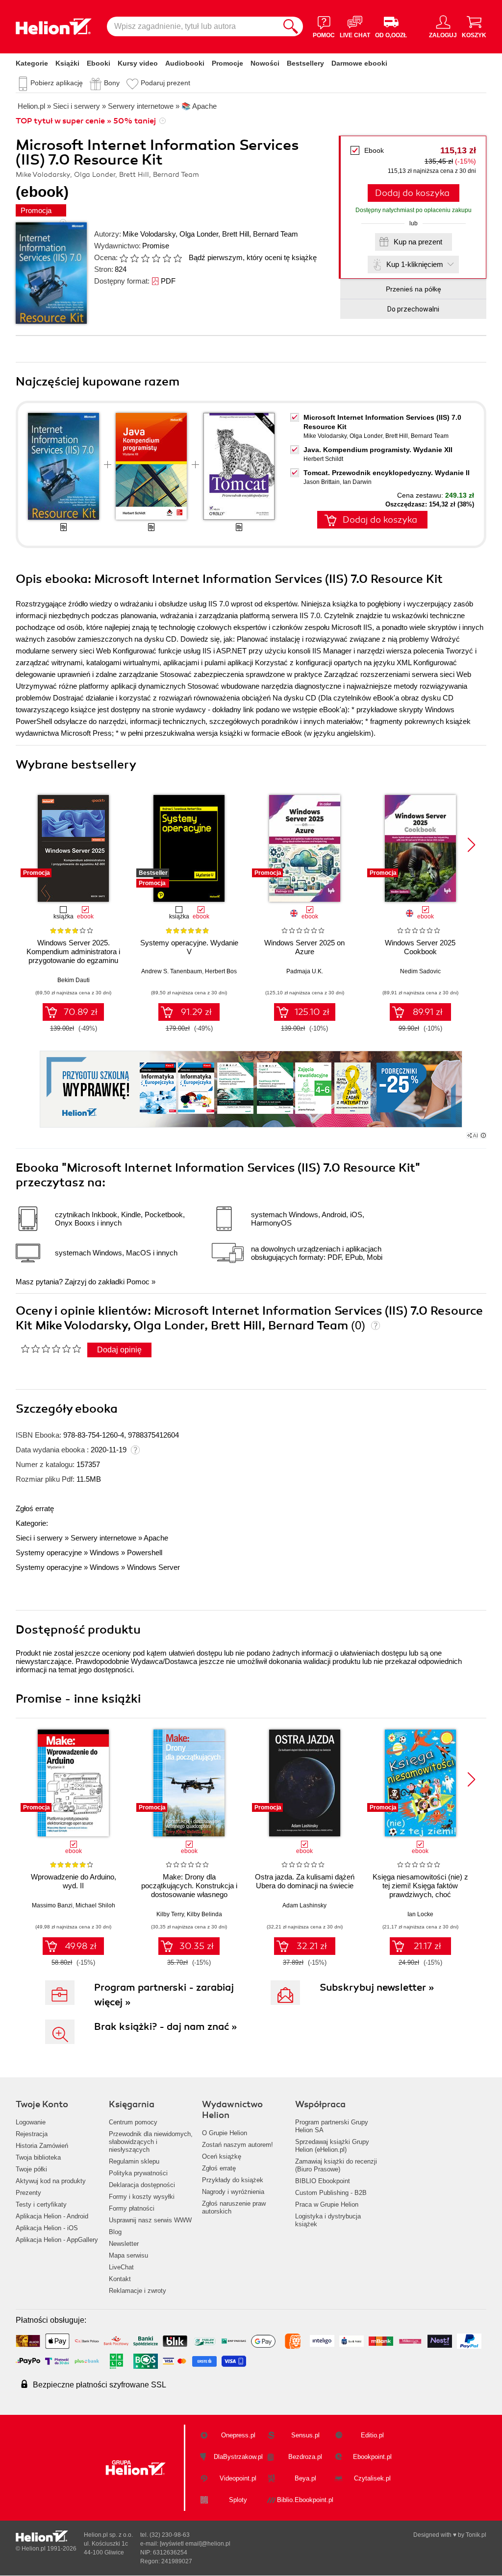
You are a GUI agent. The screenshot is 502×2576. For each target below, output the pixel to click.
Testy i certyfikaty (41, 2204)
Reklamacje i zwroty (138, 2291)
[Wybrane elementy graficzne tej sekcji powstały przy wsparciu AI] (483, 1135)
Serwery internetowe (103, 1538)
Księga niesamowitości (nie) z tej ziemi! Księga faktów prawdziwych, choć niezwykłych (420, 1890)
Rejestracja (32, 2134)
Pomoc (138, 1282)
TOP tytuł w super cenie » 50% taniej (86, 121)
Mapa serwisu (128, 2255)
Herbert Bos (221, 971)
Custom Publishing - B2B (331, 2193)
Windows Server (153, 1567)
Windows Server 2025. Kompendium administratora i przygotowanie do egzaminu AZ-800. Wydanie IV (73, 956)
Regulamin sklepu (134, 2161)
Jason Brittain (322, 482)
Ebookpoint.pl (372, 2457)
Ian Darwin (357, 482)
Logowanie (31, 2122)
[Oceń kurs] (51, 1348)
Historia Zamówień (42, 2146)
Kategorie (32, 63)
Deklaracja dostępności (142, 2185)
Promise (156, 246)
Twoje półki (31, 2169)
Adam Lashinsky (304, 1905)
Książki (67, 63)
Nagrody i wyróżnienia (233, 2192)
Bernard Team (276, 234)
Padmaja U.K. (305, 971)
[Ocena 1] (124, 258)
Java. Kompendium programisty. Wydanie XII (378, 450)
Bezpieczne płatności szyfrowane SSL (100, 2385)
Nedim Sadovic (420, 971)
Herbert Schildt (323, 459)
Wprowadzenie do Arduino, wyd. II (74, 1881)
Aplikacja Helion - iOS (47, 2228)
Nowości (265, 63)
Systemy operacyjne (49, 1553)
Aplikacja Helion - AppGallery (57, 2240)
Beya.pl (305, 2478)
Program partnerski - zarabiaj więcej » (164, 1995)
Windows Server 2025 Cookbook (420, 947)
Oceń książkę (222, 2156)
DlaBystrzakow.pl (238, 2457)
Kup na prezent (418, 242)
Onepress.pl (238, 2435)
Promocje (227, 63)
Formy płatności (132, 2208)
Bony (112, 83)
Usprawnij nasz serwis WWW (150, 2220)
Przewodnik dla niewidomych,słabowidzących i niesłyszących (151, 2142)
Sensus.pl (305, 2435)
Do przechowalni (413, 309)
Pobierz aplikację (57, 83)
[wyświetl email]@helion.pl (195, 2544)
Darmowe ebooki (359, 63)
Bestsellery (305, 63)
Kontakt (120, 2279)
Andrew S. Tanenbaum (172, 971)
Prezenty (28, 2193)
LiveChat (121, 2267)
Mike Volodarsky (149, 234)
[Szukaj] (291, 26)
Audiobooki (185, 63)
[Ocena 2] (134, 258)
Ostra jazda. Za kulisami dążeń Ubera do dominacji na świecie (305, 1881)
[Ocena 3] (145, 258)
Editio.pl (372, 2435)
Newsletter (124, 2244)
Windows (104, 1553)
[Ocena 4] (156, 258)
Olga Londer (199, 234)
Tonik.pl (476, 2535)
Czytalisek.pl (372, 2478)
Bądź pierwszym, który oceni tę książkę (253, 257)
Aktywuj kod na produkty (51, 2181)
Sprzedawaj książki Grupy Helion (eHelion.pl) (332, 2146)
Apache (156, 1538)
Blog (115, 2232)
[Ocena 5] (167, 258)
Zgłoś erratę (35, 1508)
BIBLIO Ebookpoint (323, 2181)
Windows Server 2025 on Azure (304, 947)
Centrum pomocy (133, 2122)
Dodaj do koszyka (412, 193)
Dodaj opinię (119, 1350)
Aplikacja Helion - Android (52, 2216)
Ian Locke (420, 1914)
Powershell (145, 1553)
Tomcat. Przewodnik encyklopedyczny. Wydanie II (387, 473)
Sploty (238, 2500)
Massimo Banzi (52, 1905)
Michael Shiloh (95, 1905)
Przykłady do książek (233, 2180)
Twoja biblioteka (38, 2157)
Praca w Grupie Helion (327, 2204)
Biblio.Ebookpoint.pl (305, 2500)
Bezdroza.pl (305, 2457)
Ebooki (99, 63)
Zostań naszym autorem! (238, 2145)
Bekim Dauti (74, 980)
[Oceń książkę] (151, 257)
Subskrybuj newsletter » (377, 1987)
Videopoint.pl (238, 2478)
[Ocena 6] (177, 258)
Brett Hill (236, 234)
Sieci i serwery (39, 1538)
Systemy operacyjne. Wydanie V (189, 947)
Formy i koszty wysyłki (142, 2197)
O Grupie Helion (225, 2133)
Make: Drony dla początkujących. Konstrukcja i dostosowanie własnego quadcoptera (189, 1890)
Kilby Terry (170, 1914)
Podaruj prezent (165, 83)
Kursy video (138, 63)
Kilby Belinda (204, 1914)
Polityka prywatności (138, 2173)
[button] (471, 845)
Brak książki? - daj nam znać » (166, 2027)
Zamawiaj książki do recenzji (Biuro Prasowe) (336, 2165)
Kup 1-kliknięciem (415, 264)
